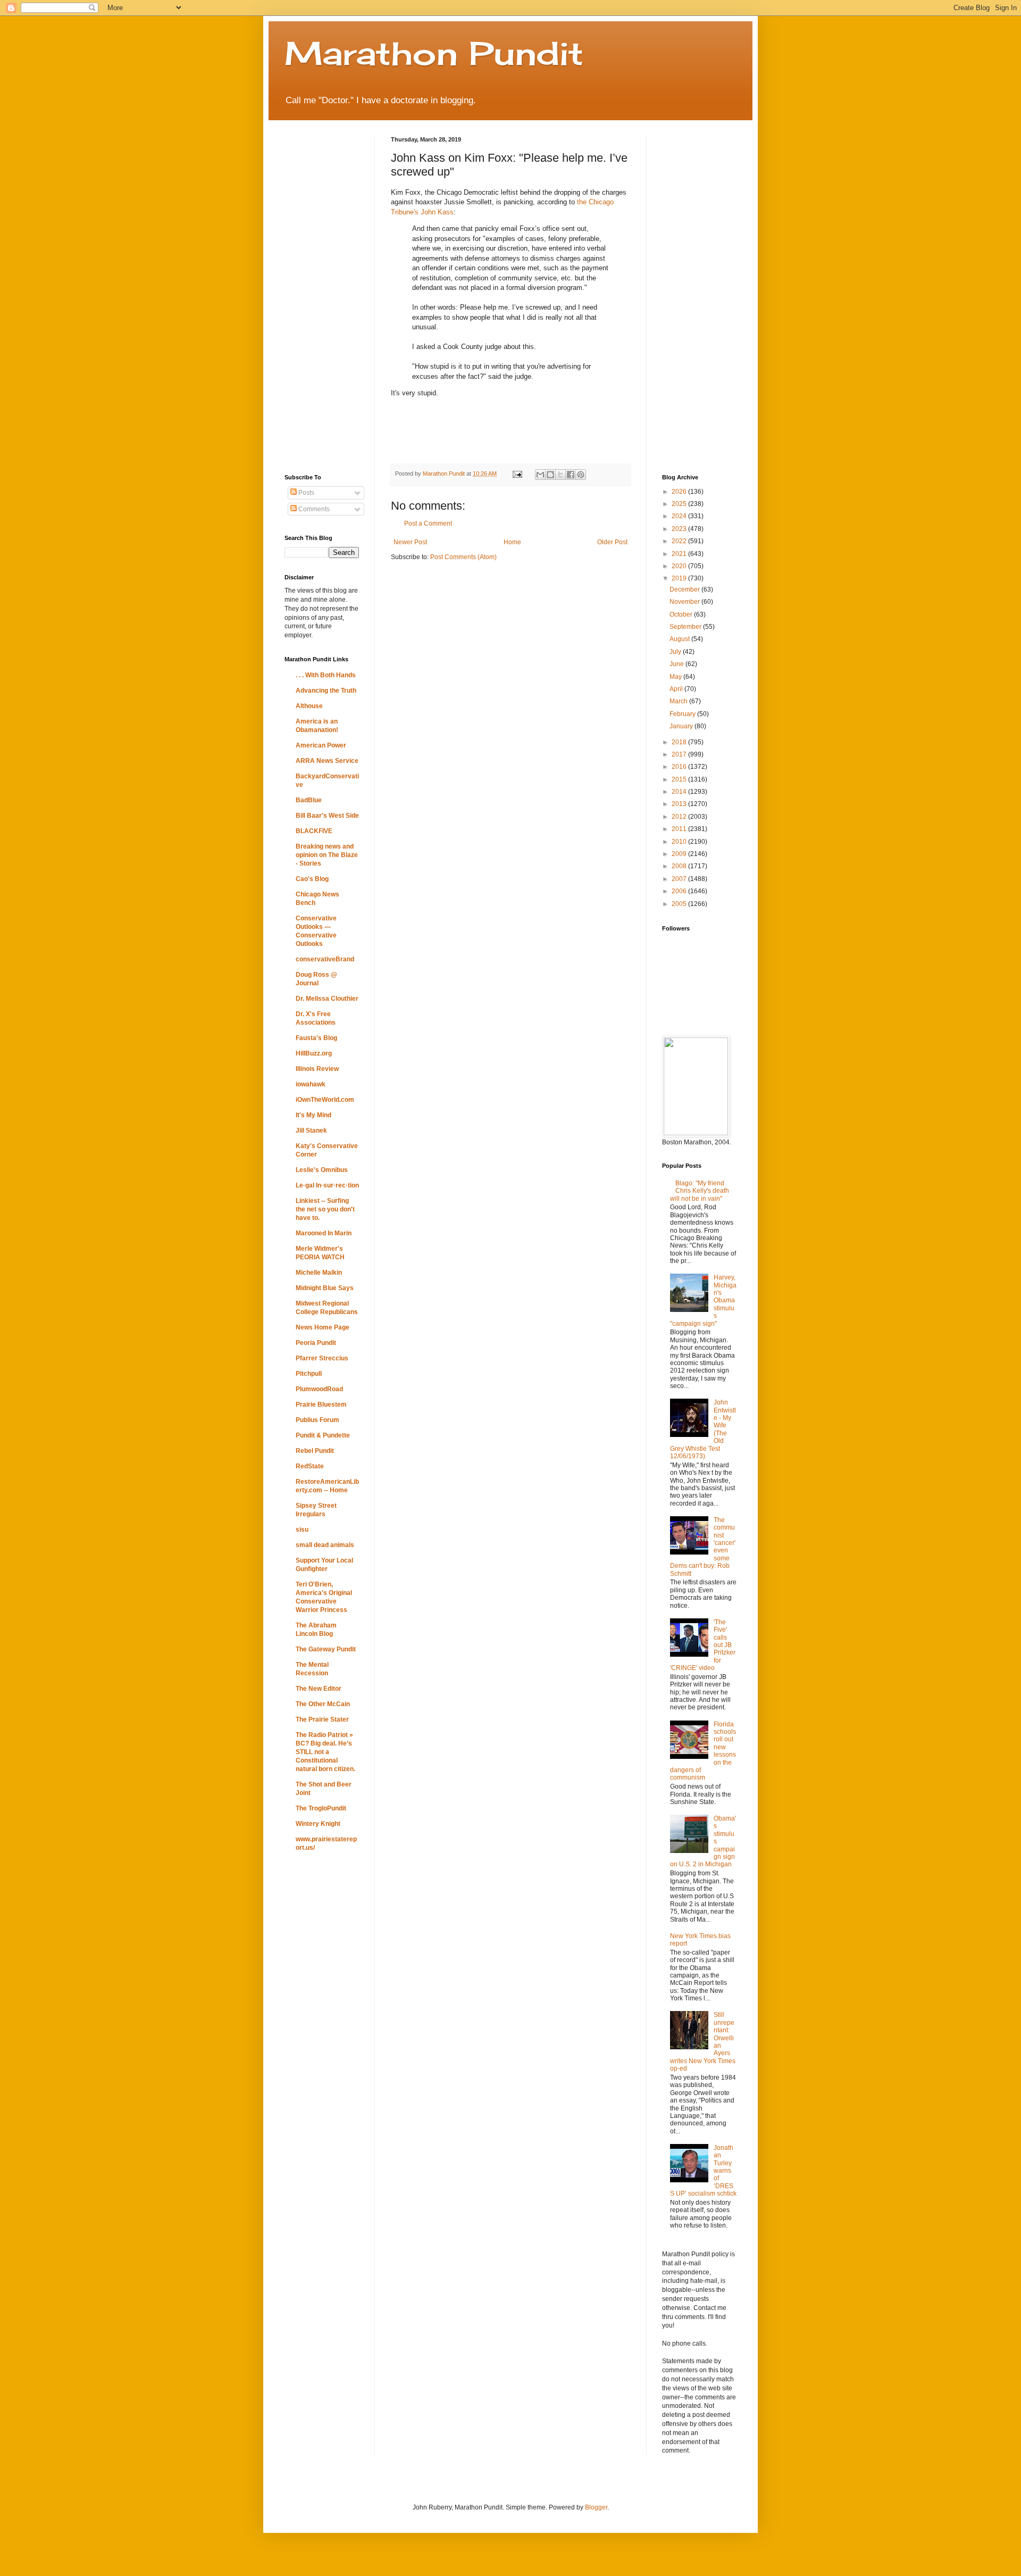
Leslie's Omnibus (322, 1170)
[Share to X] (560, 475)
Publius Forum (317, 1420)
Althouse (309, 706)
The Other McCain (323, 1704)
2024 (680, 516)
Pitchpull (309, 1374)
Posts (306, 493)
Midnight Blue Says (325, 1288)
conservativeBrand (325, 959)
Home (512, 542)
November (685, 602)
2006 (680, 891)
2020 (680, 566)
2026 (680, 492)
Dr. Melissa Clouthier (327, 999)
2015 (680, 779)
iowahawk (311, 1084)
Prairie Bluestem (321, 1405)
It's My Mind (313, 1115)
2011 (680, 829)
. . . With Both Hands (326, 675)
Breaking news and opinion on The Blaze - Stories (327, 855)
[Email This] (540, 475)
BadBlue (309, 800)
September (686, 627)
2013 (680, 804)
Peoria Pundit (316, 1343)
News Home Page (323, 1327)
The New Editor (319, 1689)
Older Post (612, 542)
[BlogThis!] (550, 475)
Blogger (596, 2507)
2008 (680, 866)
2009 (680, 854)
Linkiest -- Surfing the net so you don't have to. (325, 1209)
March (679, 701)
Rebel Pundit (315, 1451)
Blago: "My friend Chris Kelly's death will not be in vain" (700, 1191)
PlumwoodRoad (319, 1389)
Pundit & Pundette (323, 1435)
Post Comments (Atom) (463, 557)
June (677, 664)
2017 (680, 754)
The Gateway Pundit (326, 1649)
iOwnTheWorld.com (325, 1100)
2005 (680, 904)
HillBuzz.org (314, 1053)
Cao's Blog (312, 879)
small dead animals (325, 1545)
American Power (321, 745)
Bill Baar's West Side (327, 816)
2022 (680, 541)
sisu (302, 1530)
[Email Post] (517, 473)
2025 (680, 504)
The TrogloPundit (321, 1808)
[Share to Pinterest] (581, 475)
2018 (680, 742)
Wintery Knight (318, 1824)
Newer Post (410, 542)
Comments (313, 509)
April (677, 689)
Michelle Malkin (319, 1273)
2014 (680, 792)
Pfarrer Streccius (322, 1358)
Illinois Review (317, 1069)
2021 (680, 554)
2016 (680, 767)
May (676, 677)
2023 (680, 529)
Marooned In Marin (324, 1233)
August (680, 639)
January (682, 726)
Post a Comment (428, 523)
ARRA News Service (327, 761)
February (683, 714)
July (676, 652)
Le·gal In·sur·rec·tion (327, 1185)
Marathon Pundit (434, 53)
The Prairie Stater (322, 1719)
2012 (680, 817)
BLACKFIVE (314, 831)
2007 (680, 879)
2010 (680, 842)
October (682, 614)
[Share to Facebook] (571, 475)
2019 (680, 578)
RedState (310, 1466)
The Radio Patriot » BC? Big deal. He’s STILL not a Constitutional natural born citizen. (325, 1752)
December (685, 589)
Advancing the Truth (326, 691)
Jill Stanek (311, 1131)
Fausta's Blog (316, 1038)
